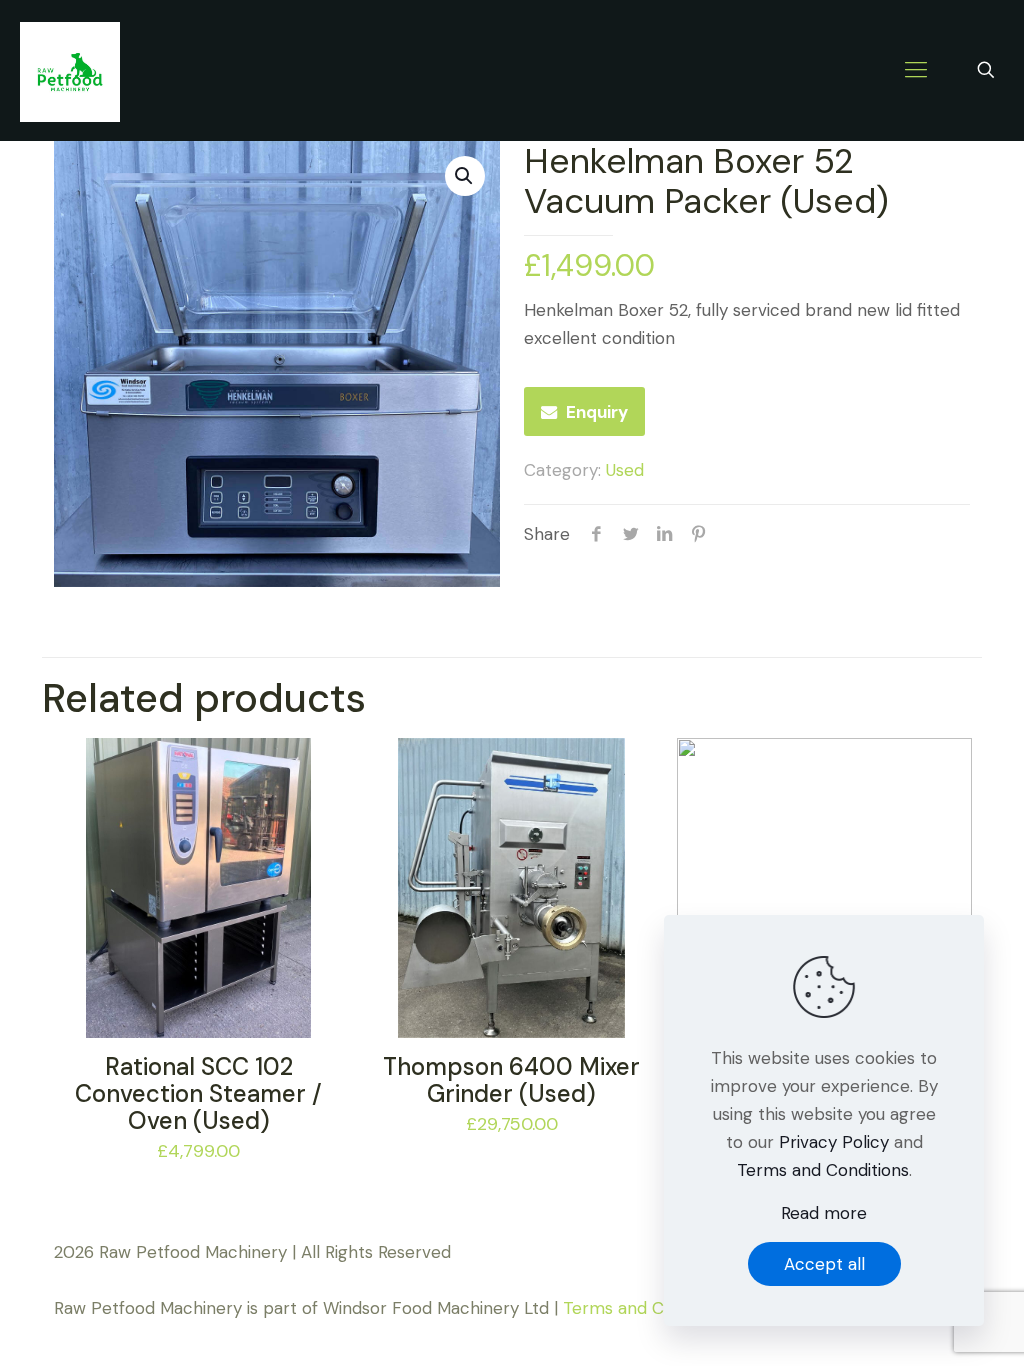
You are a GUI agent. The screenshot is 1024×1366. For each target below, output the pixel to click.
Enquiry (597, 412)
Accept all (824, 1264)
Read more (824, 1213)
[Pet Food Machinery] (70, 70)
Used (625, 470)
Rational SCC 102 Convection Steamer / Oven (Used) (198, 1093)
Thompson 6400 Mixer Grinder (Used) (511, 1080)
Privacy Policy (834, 1142)
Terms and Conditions (649, 1308)
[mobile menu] (916, 70)
